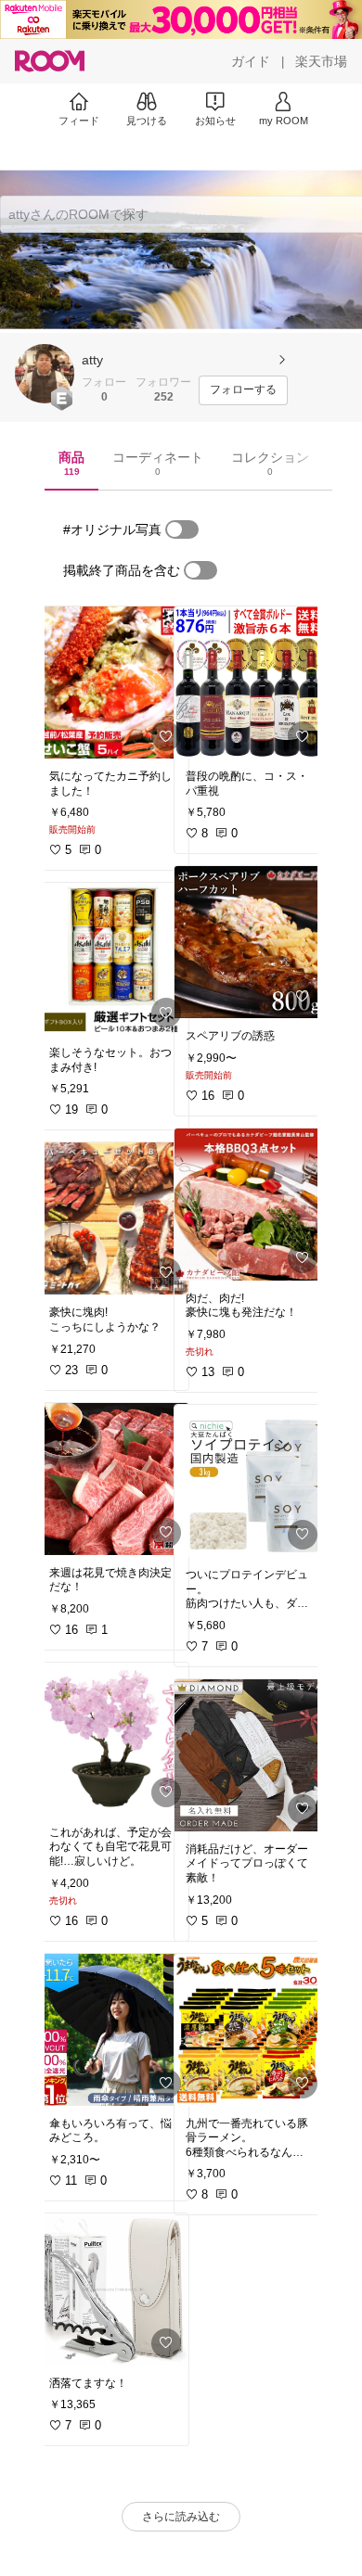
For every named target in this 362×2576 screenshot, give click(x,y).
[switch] (182, 529)
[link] (113, 682)
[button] (45, 374)
